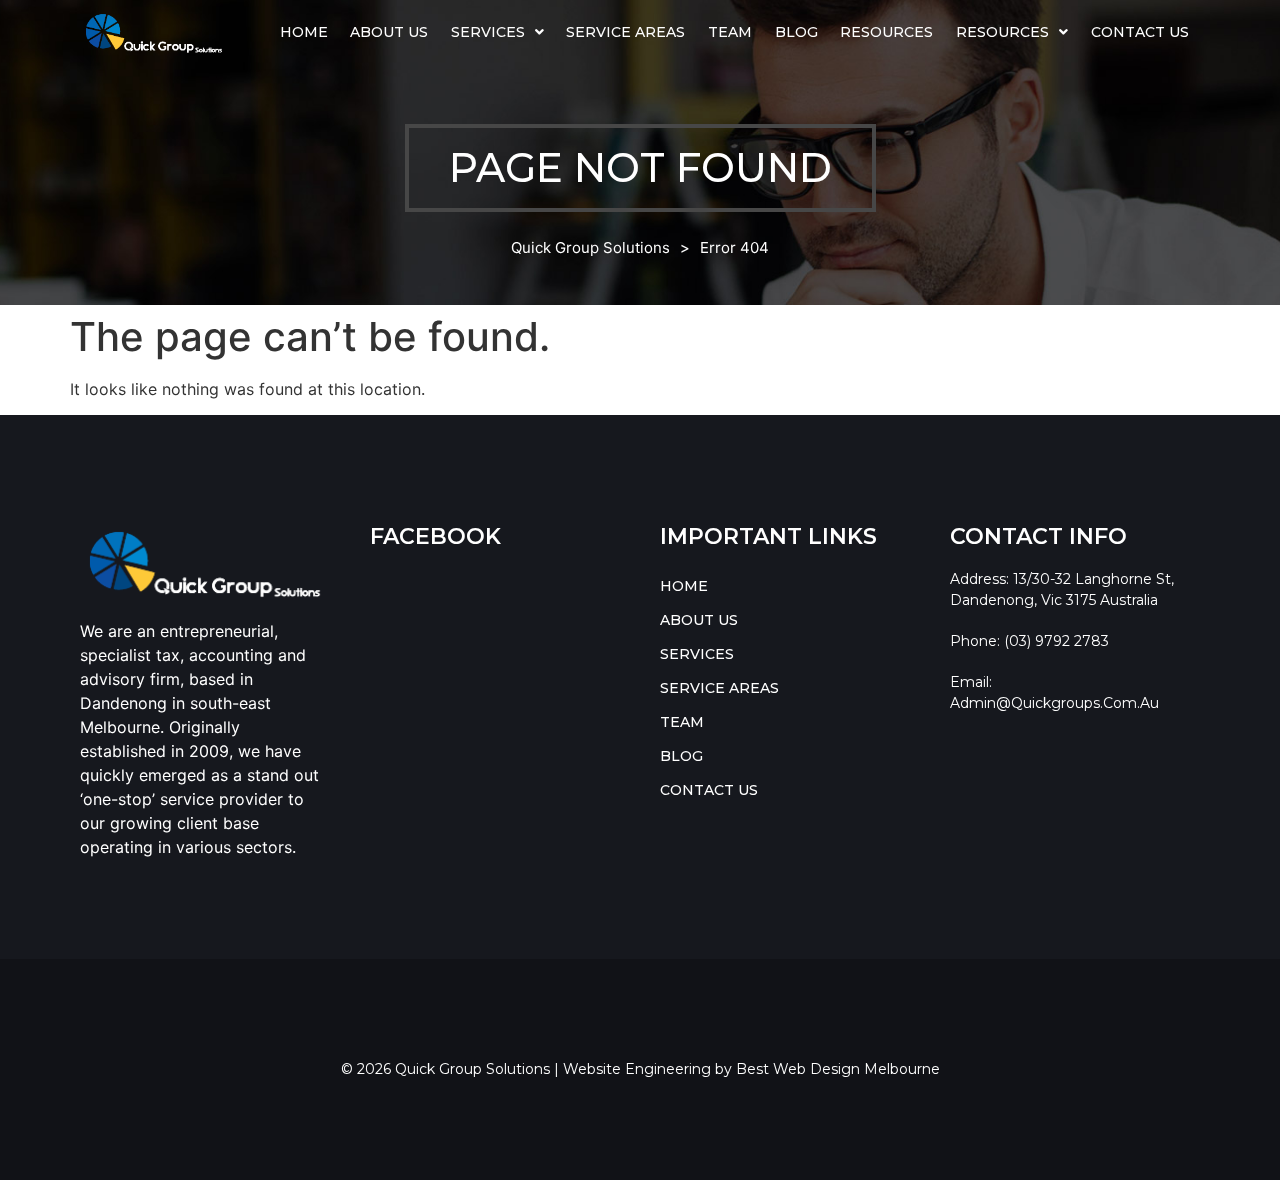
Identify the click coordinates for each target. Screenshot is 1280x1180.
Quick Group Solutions (590, 247)
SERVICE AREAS (625, 32)
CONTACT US (1140, 32)
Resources (886, 32)
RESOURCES (1002, 32)
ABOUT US (389, 32)
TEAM (730, 32)
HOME (304, 32)
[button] (498, 32)
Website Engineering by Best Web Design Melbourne (751, 1069)
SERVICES (488, 32)
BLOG (796, 32)
